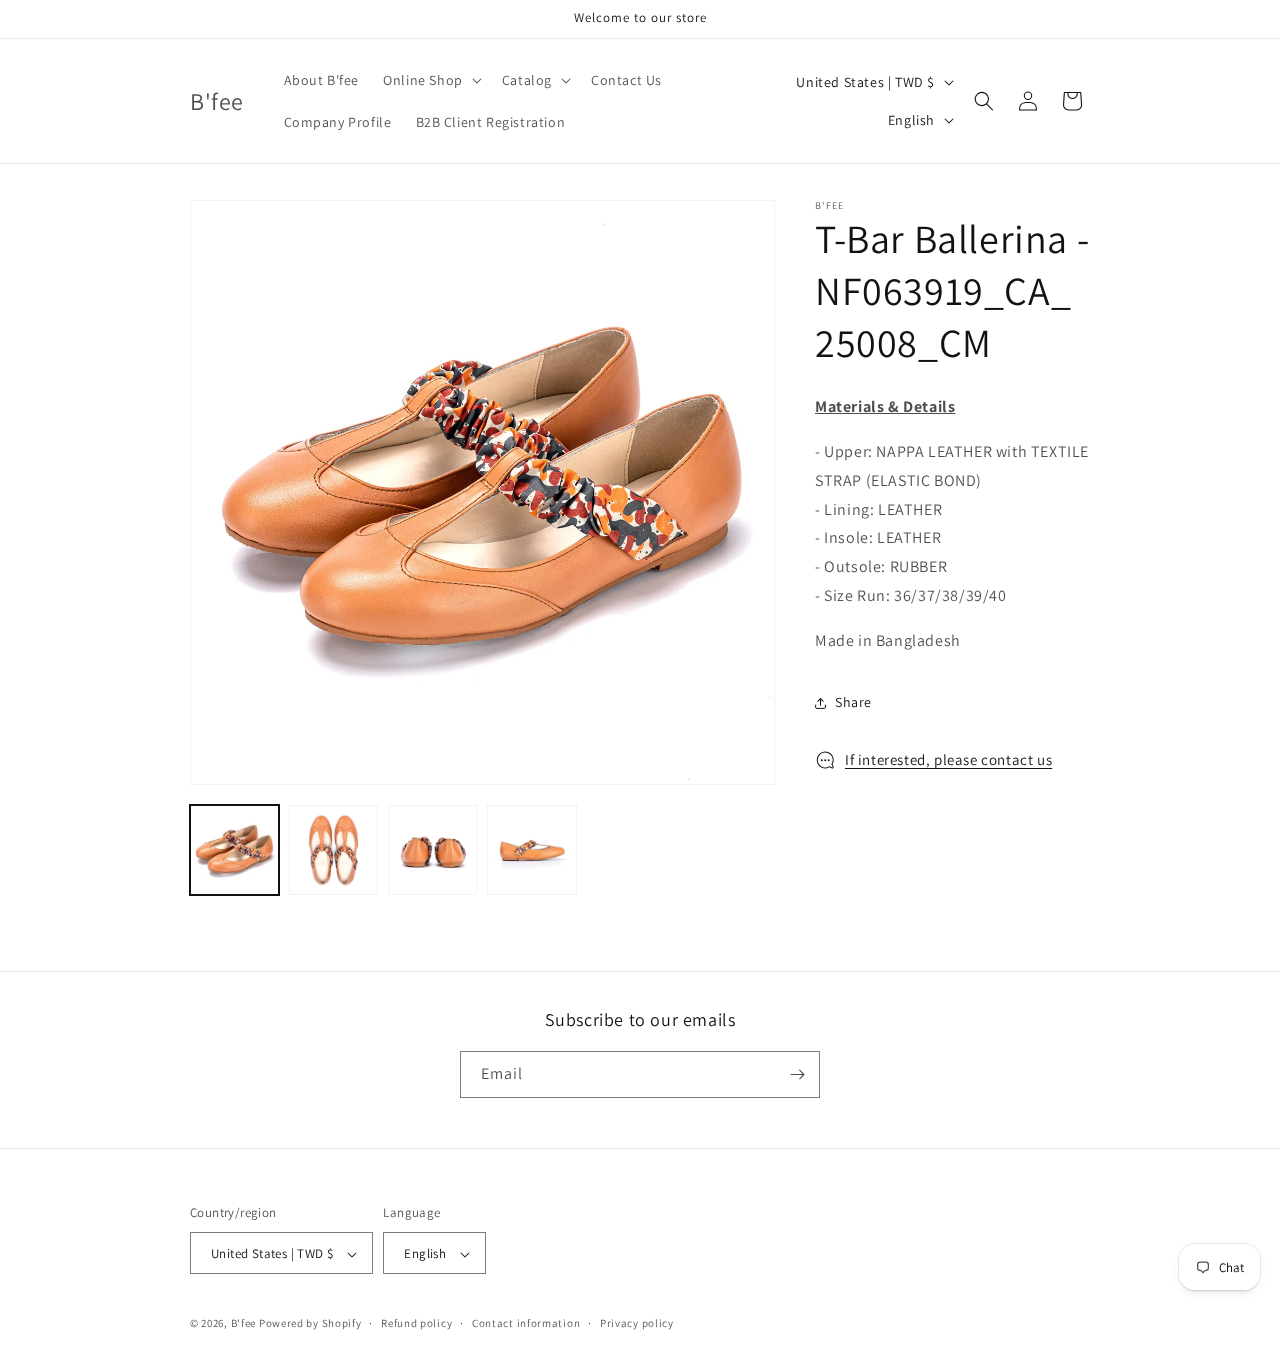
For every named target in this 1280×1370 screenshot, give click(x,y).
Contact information (526, 1323)
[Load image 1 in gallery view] (234, 849)
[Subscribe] (797, 1074)
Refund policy (416, 1323)
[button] (430, 80)
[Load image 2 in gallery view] (333, 849)
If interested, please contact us (948, 759)
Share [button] (853, 702)
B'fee (244, 1324)
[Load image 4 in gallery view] (531, 849)
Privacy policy (637, 1323)
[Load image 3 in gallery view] (432, 849)
